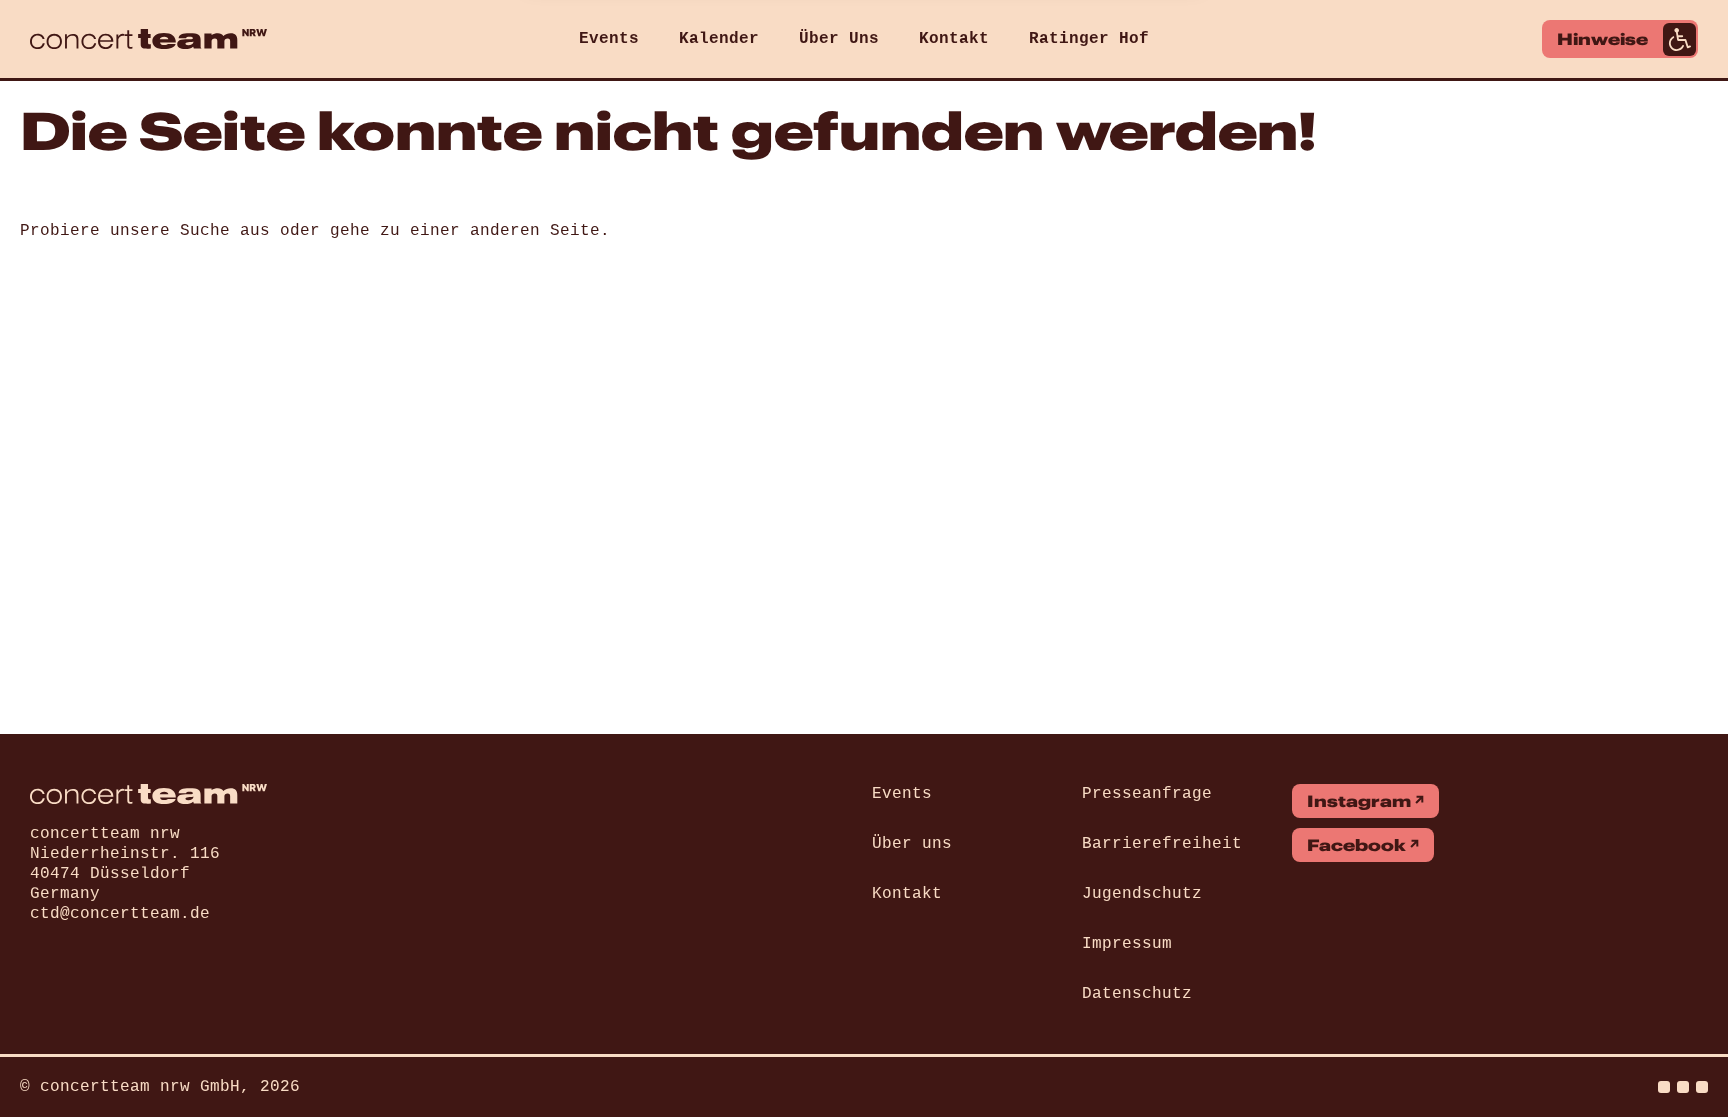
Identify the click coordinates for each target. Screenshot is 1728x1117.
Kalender (719, 39)
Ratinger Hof (1089, 39)
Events (609, 39)
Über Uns (839, 39)
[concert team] (148, 39)
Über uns (912, 844)
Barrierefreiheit (1162, 844)
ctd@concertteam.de (120, 914)
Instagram (1359, 801)
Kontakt (954, 39)
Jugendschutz (1142, 894)
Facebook (1356, 845)
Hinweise (1602, 39)
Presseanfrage (1147, 794)
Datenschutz (1137, 994)
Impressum (1127, 944)
